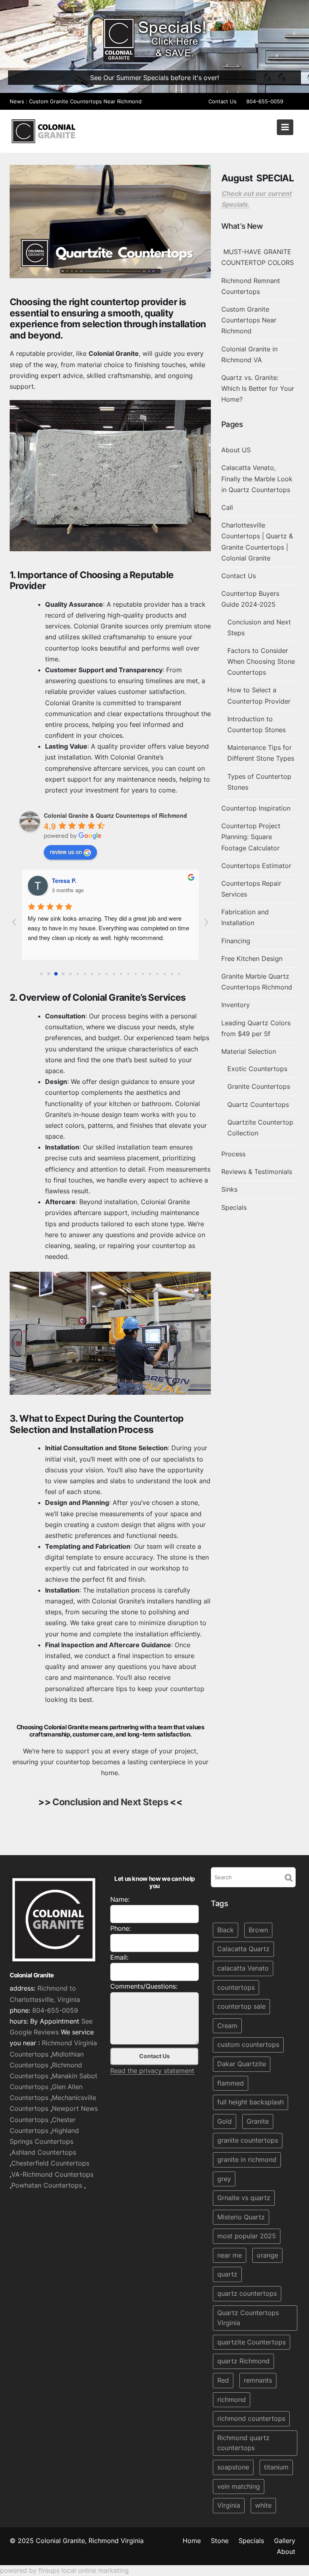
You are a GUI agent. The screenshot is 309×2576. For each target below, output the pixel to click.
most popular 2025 (247, 2236)
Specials (234, 1207)
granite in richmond (247, 2159)
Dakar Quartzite (242, 2064)
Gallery (285, 2541)
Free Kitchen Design (252, 959)
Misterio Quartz (241, 2217)
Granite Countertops (259, 1086)
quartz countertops (247, 2293)
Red (223, 2380)
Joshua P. (65, 881)
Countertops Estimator (256, 866)
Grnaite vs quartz (244, 2198)
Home (192, 2541)
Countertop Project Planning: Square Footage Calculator (251, 837)
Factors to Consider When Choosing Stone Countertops (261, 661)
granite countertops (248, 2140)
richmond (232, 2399)
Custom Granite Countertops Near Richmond (85, 101)
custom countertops (248, 2044)
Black (226, 1930)
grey (224, 2178)
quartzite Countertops (251, 2342)
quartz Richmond (243, 2361)
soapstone (233, 2467)
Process (233, 1154)
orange (267, 2255)
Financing (236, 941)
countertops (236, 1987)
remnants (258, 2380)
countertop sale (241, 2006)
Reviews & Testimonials (257, 1172)
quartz (227, 2274)
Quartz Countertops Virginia (248, 2318)
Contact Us (222, 101)
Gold (225, 2121)
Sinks (229, 1189)
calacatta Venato (243, 1968)
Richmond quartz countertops (243, 2443)
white (263, 2505)
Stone (220, 2541)
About (286, 2551)
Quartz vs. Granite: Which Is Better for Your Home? (258, 388)
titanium (276, 2467)
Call (227, 507)
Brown (258, 1930)
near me (230, 2255)
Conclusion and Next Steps (110, 1802)
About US (236, 450)
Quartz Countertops (258, 1104)
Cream (227, 2026)
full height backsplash (250, 2102)
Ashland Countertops (44, 2152)
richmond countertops (251, 2418)
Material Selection (249, 1051)
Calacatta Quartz (243, 1949)
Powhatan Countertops (47, 2185)
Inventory (236, 1005)
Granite (258, 2121)
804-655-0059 (265, 101)
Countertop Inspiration (256, 808)
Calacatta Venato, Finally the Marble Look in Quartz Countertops (257, 478)
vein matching (239, 2486)
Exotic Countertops (257, 1069)
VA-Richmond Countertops (52, 2174)
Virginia (229, 2505)
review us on (66, 852)
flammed (231, 2083)
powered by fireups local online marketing (64, 2570)
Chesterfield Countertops (50, 2163)
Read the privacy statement (152, 2071)
